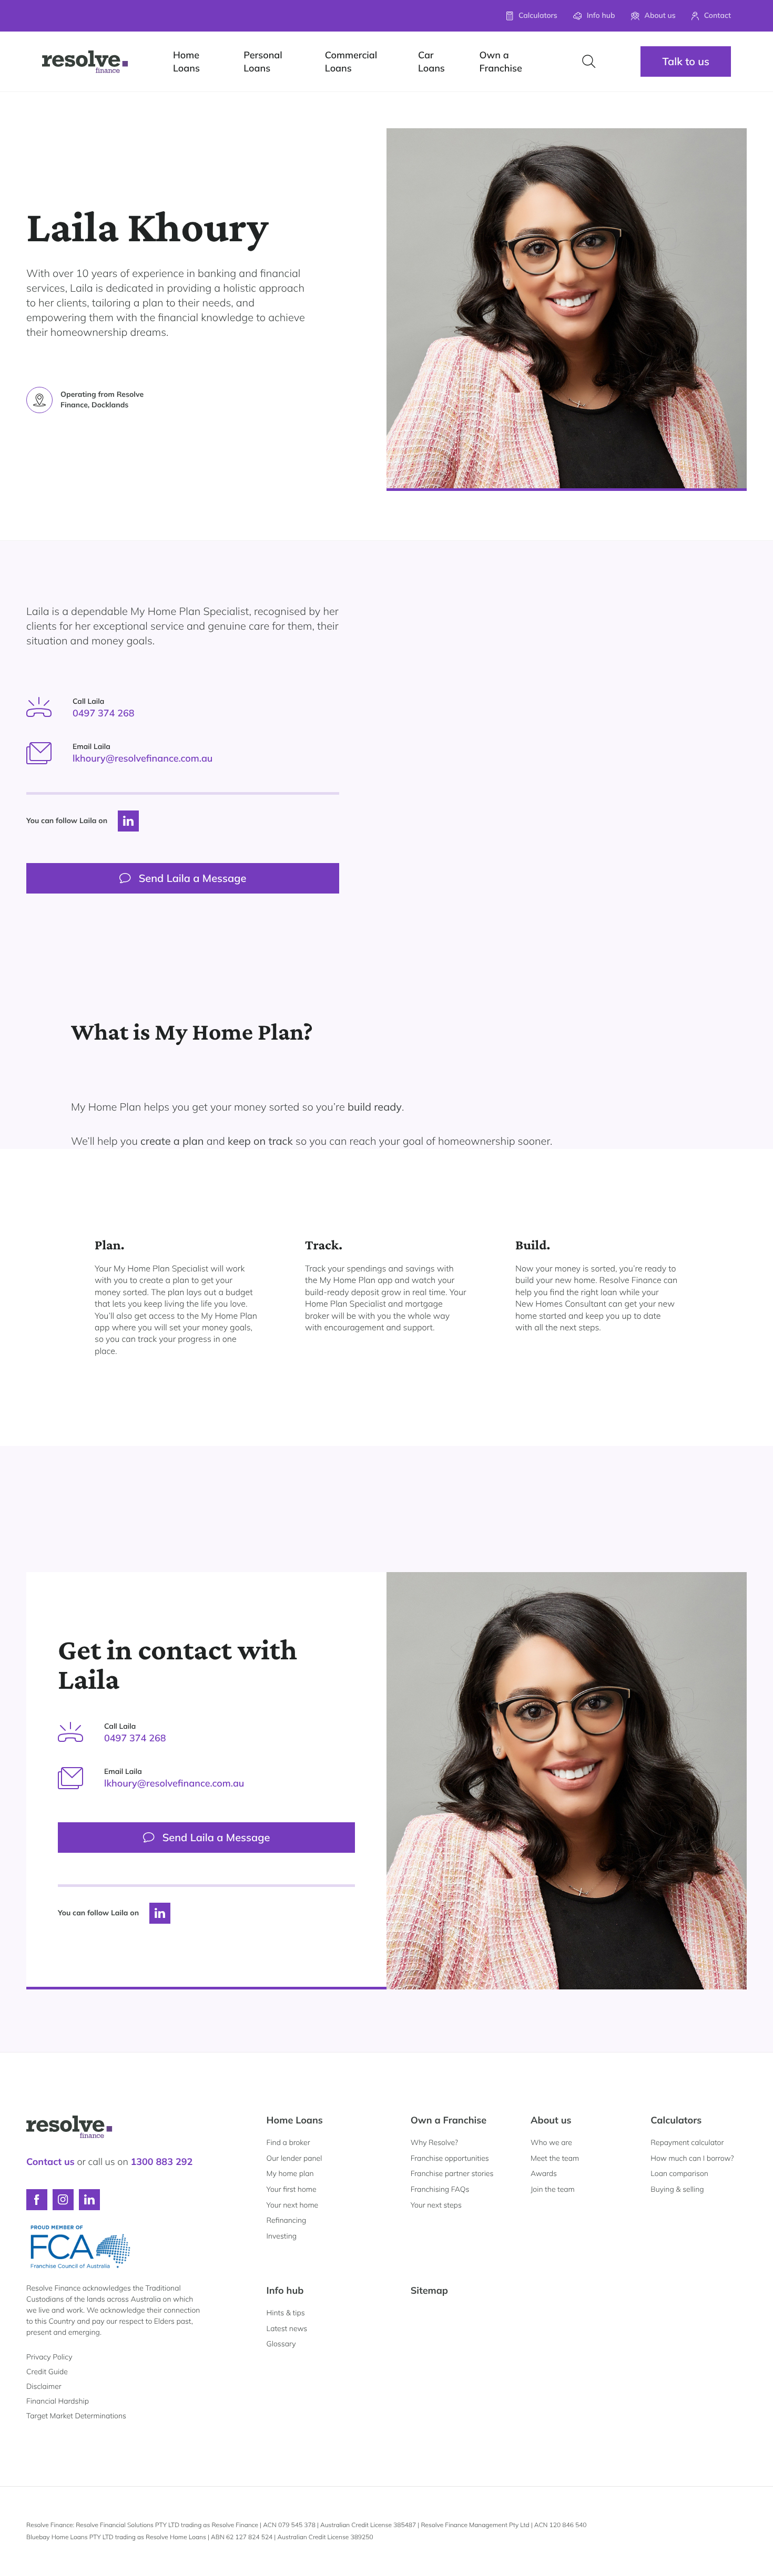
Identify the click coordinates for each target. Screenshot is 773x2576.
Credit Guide (47, 2372)
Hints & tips (286, 2313)
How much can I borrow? (692, 2158)
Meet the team (555, 2158)
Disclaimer (44, 2386)
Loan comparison (679, 2173)
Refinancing (287, 2220)
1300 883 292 (161, 2162)
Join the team (553, 2189)
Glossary (281, 2344)
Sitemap (429, 2290)
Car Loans (431, 61)
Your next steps (436, 2205)
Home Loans (186, 61)
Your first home (292, 2189)
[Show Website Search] (589, 61)
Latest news (287, 2328)
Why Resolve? (434, 2142)
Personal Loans (263, 61)
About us (551, 2120)
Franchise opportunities (450, 2158)
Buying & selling (677, 2189)
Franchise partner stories (452, 2173)
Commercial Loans (351, 61)
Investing (282, 2236)
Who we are (551, 2142)
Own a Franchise (500, 61)
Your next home (293, 2205)
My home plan (290, 2173)
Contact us (50, 2162)
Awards (544, 2173)
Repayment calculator (687, 2142)
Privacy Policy (49, 2357)
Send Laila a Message (193, 878)
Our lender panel (294, 2158)
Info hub (285, 2290)
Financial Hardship (58, 2401)
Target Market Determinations (76, 2416)
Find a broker (288, 2142)
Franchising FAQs (440, 2189)
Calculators (676, 2120)
